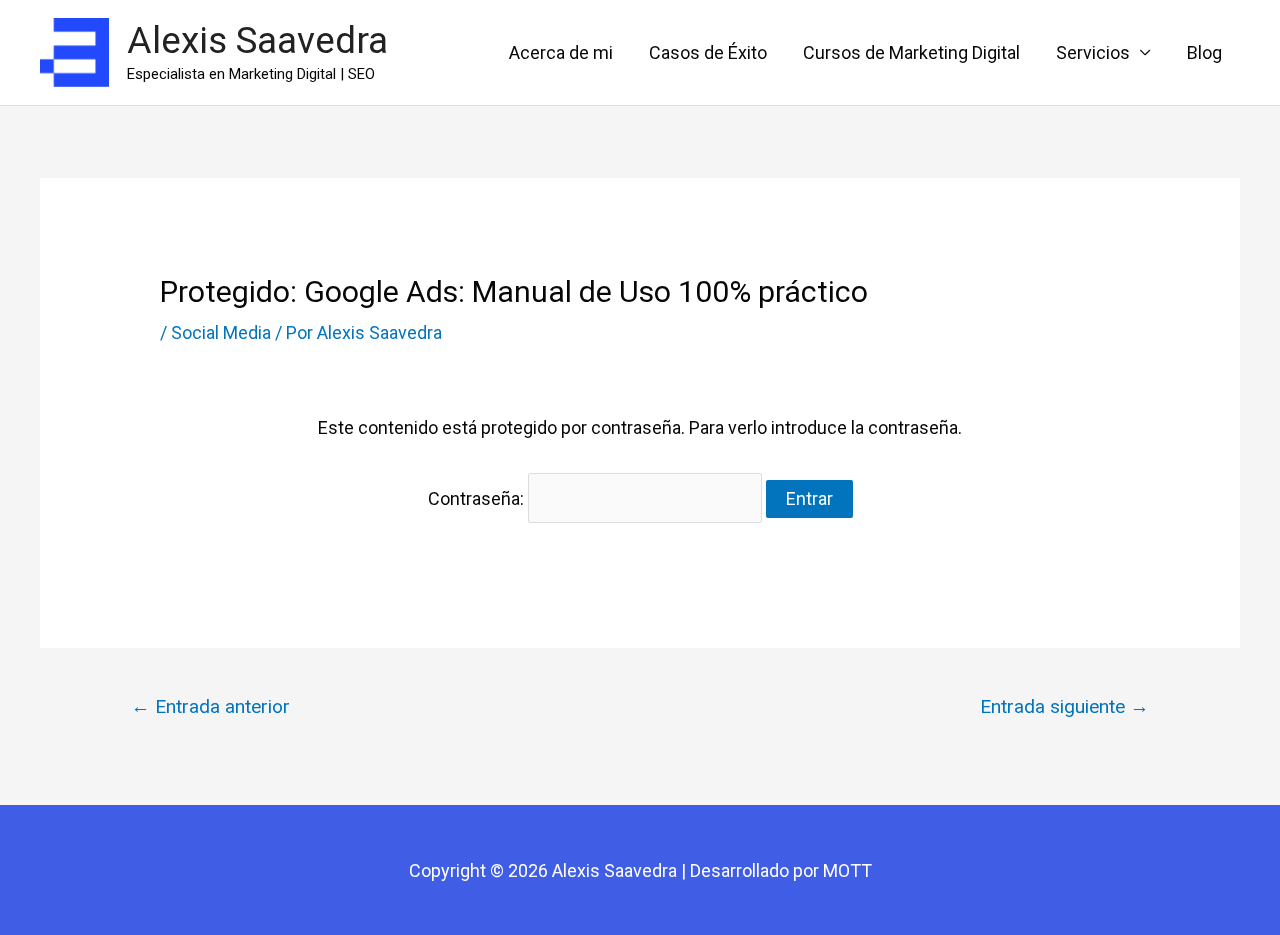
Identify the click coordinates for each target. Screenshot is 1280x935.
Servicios (1093, 52)
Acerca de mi (561, 52)
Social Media (221, 332)
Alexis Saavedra (257, 40)
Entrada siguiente (1064, 706)
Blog (1204, 52)
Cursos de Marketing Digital (911, 52)
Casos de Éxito (708, 52)
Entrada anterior (210, 706)
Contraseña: (478, 498)
